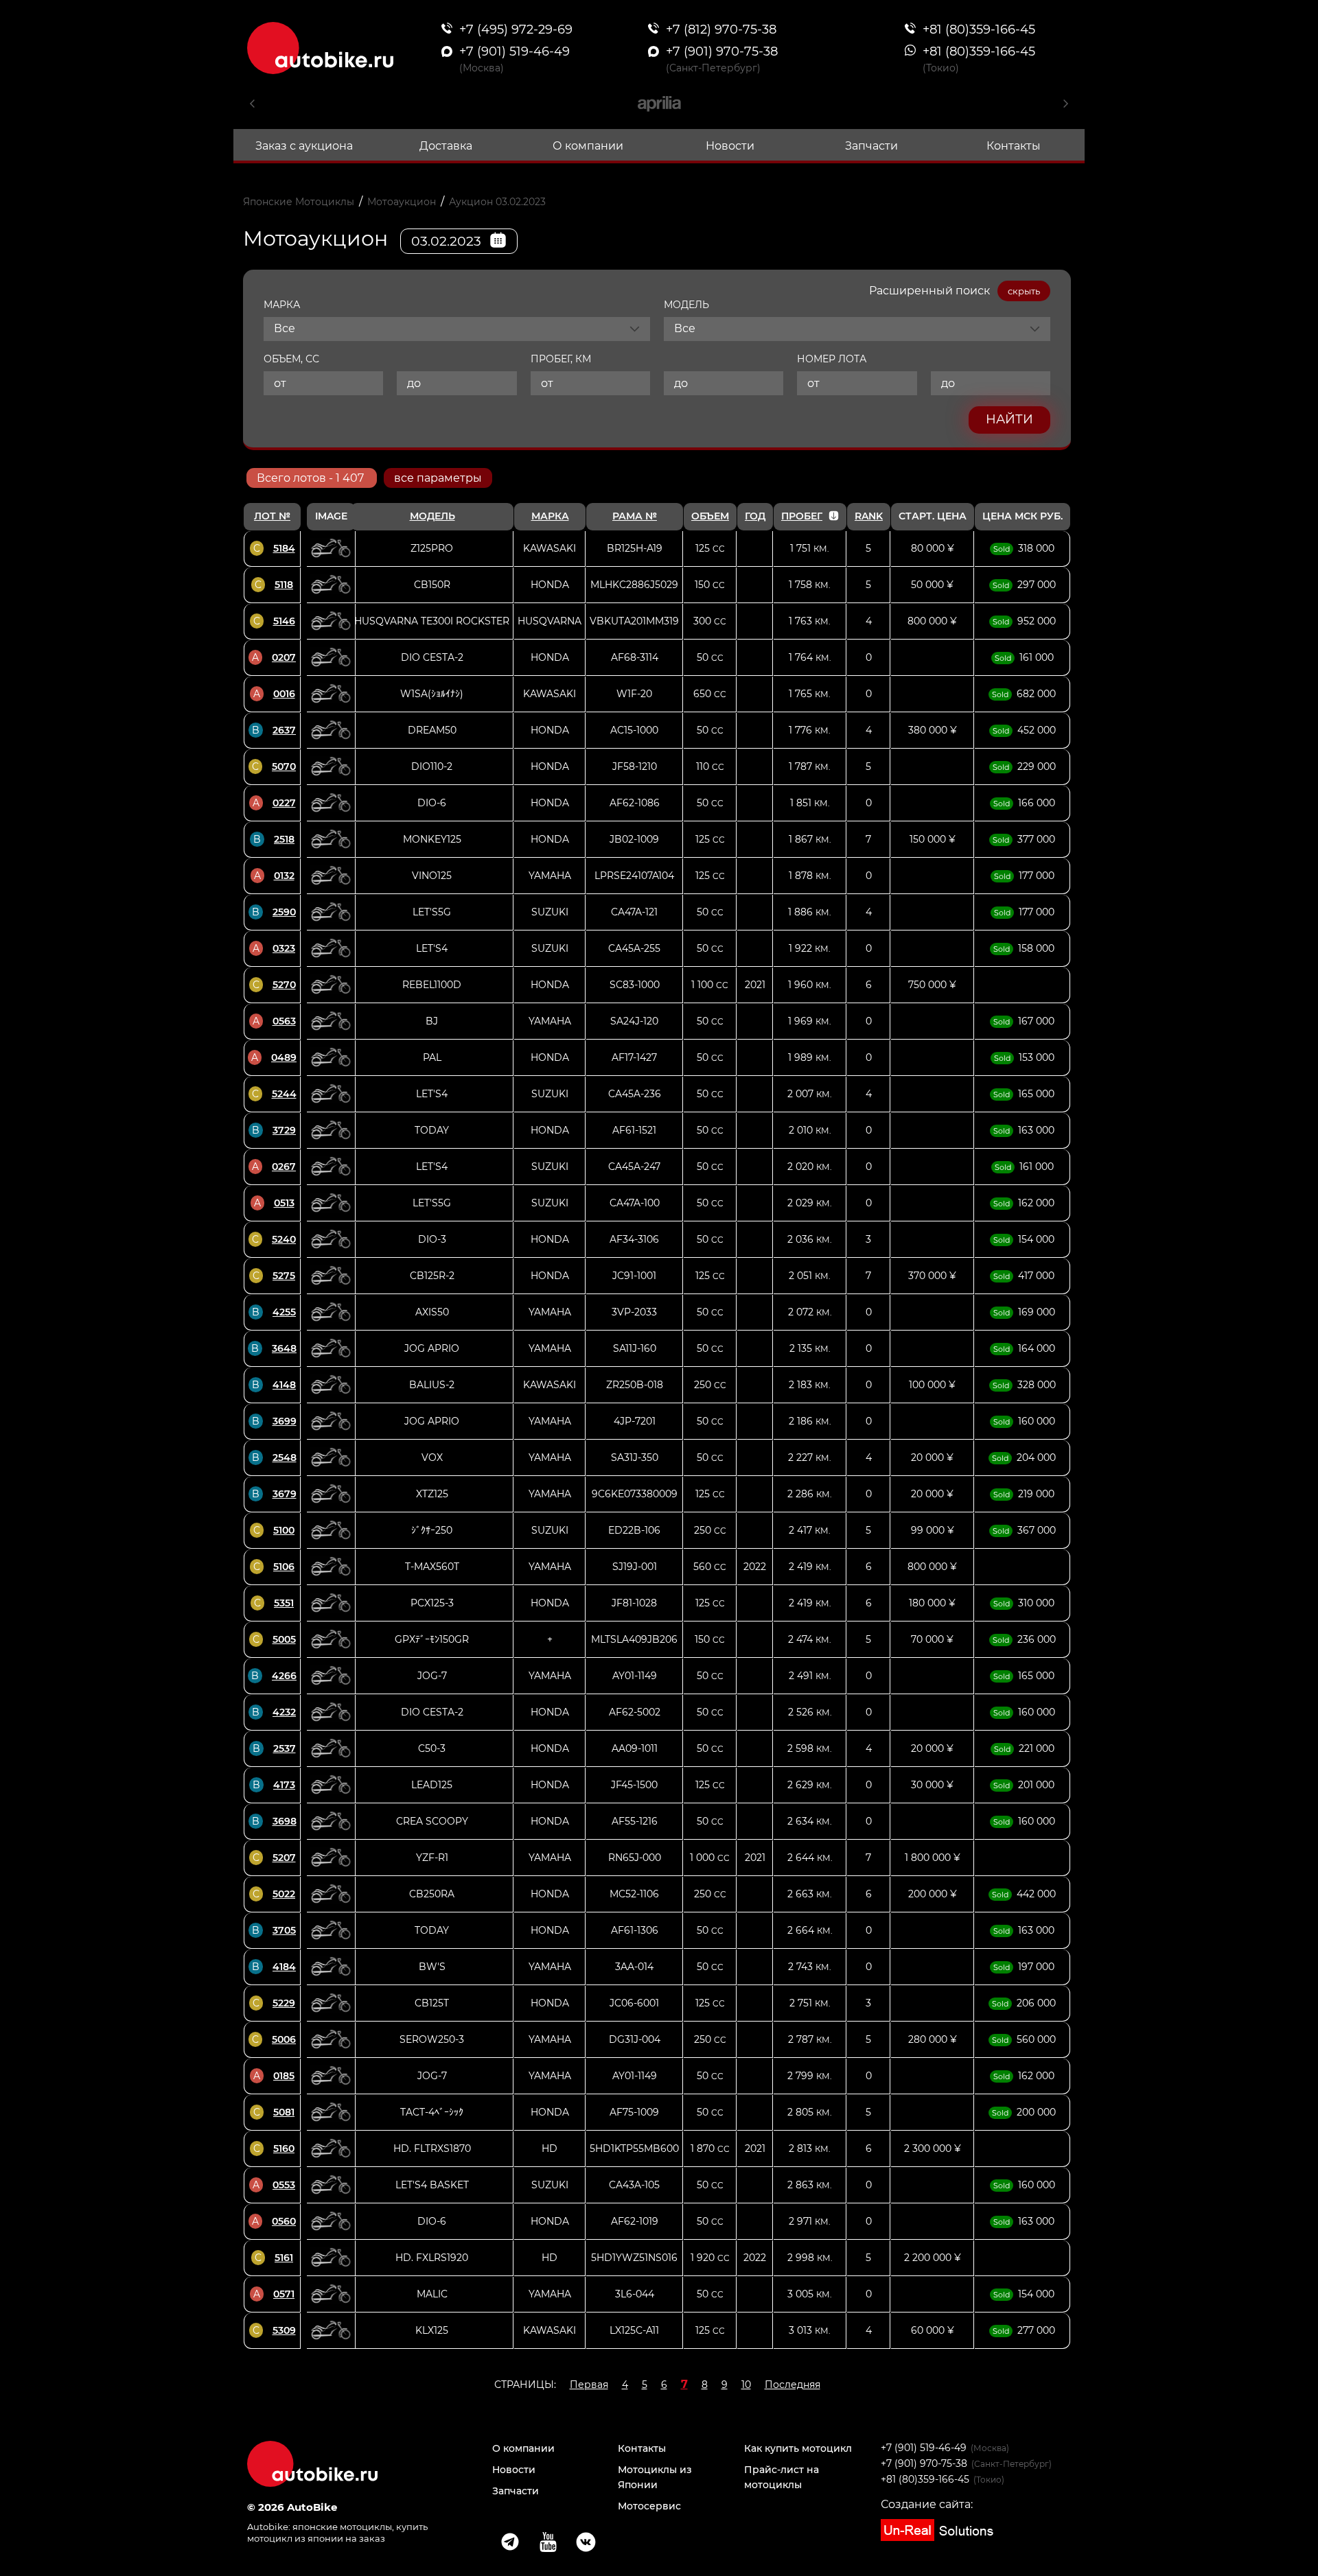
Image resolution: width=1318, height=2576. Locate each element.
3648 (284, 1348)
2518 (284, 839)
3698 (285, 1821)
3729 (284, 1130)
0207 (284, 657)
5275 (284, 1276)
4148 (284, 1385)
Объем (710, 516)
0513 (284, 1203)
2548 (285, 1457)
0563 (284, 1021)
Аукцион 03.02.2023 (497, 202)
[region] (657, 1426)
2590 (284, 912)
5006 (284, 2039)
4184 (284, 1967)
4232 (284, 1712)
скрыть (1024, 291)
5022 (284, 1894)
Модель (432, 516)
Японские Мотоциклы (299, 202)
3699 (285, 1421)
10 (746, 2385)
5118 (284, 585)
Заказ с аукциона (304, 146)
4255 (284, 1312)
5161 (284, 2258)
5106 (284, 1567)
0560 (284, 2221)
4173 (284, 1785)
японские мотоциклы (342, 2527)
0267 (284, 1167)
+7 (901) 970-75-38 (924, 2463)
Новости (730, 146)
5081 (284, 2112)
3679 (285, 1494)
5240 (284, 1239)
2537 (285, 1748)
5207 (284, 1858)
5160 (284, 2148)
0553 (284, 2185)
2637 (284, 730)
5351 (284, 1603)
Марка (550, 516)
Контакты (1014, 146)
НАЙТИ (1009, 419)
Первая (589, 2385)
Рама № (635, 516)
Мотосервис (649, 2506)
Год (755, 516)
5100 (284, 1530)
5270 (284, 985)
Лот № (272, 516)
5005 (284, 1639)
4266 (284, 1676)
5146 (284, 621)
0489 (284, 1057)
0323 (284, 948)
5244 (284, 1094)
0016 (284, 694)
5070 (284, 766)
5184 (284, 548)
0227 (284, 803)
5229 (284, 2003)
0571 (284, 2294)
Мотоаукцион (402, 202)
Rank (869, 516)
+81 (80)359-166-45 (925, 2479)
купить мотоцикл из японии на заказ (337, 2532)
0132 (284, 876)
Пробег (802, 516)
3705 (284, 1930)
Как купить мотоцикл (798, 2448)
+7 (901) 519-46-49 (924, 2448)
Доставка (446, 146)
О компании (588, 146)
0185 (284, 2076)
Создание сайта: (927, 2504)
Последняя (793, 2385)
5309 (284, 2330)
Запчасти (871, 146)
